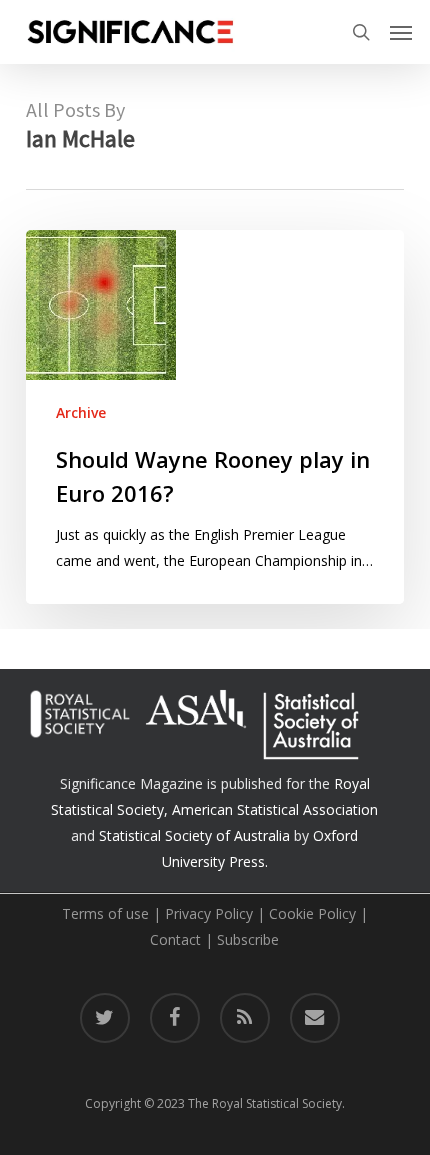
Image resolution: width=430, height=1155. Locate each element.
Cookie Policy (312, 913)
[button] (401, 32)
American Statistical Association (275, 809)
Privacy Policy (209, 913)
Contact (175, 939)
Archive (81, 412)
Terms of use (105, 913)
